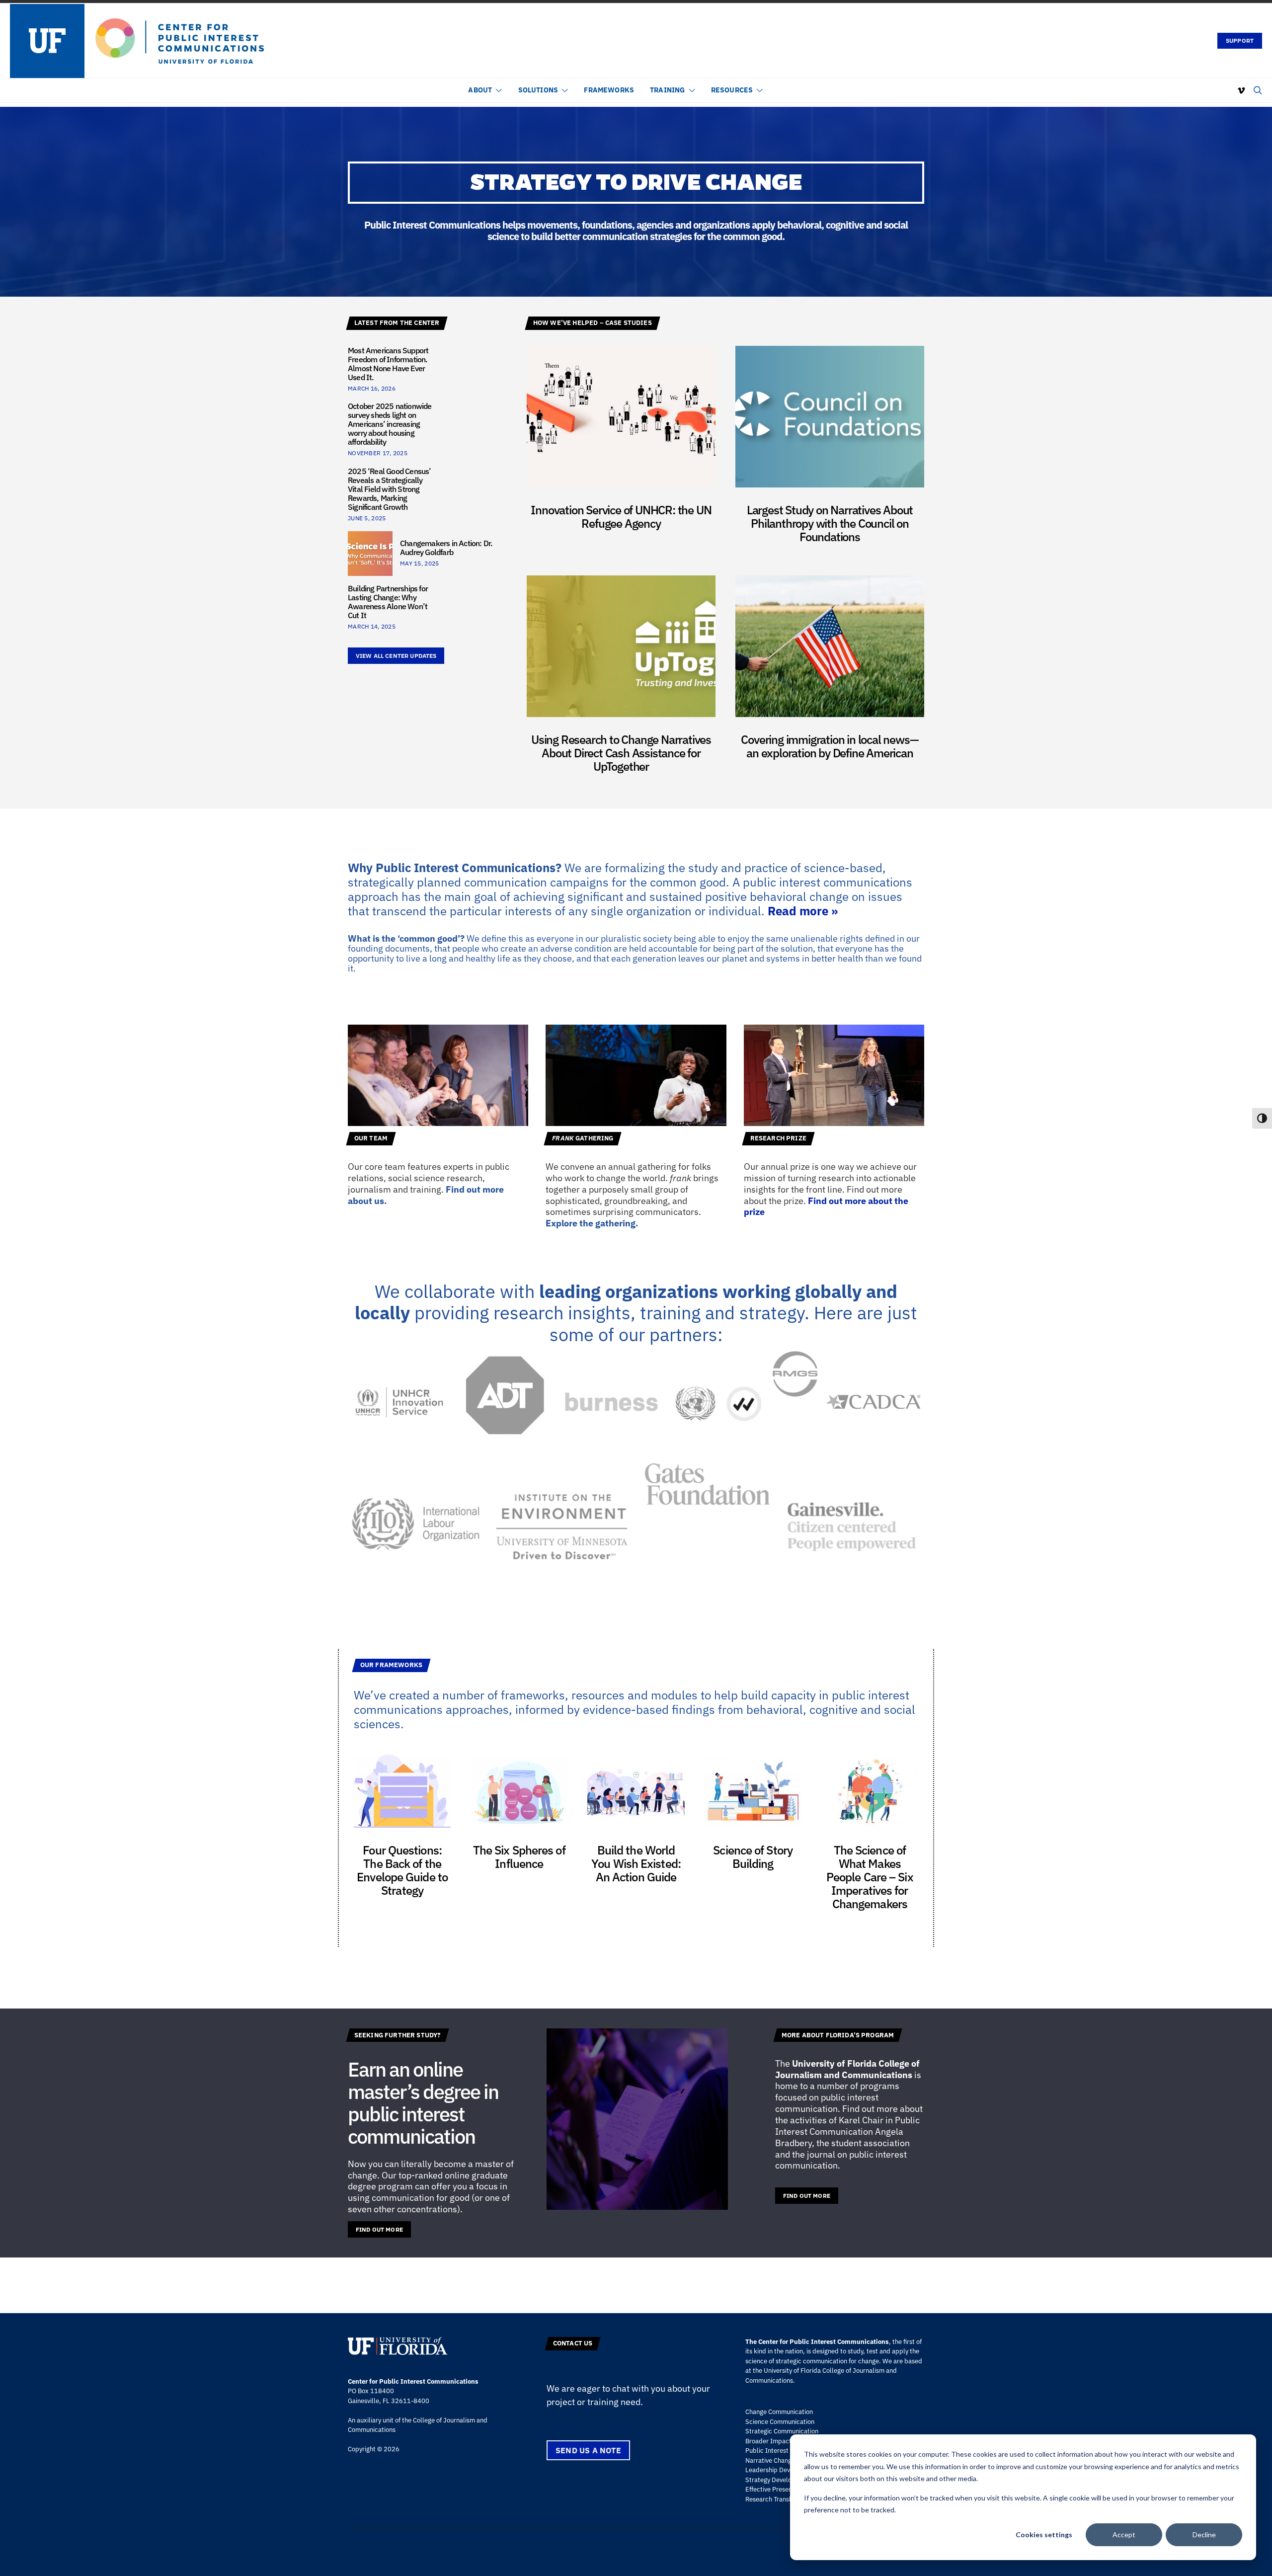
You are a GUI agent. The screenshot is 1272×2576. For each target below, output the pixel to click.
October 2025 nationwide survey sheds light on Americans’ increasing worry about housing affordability (390, 424)
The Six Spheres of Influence (519, 1857)
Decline (1204, 2535)
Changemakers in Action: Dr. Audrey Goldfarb (446, 548)
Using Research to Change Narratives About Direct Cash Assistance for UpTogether (621, 753)
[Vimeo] (1241, 90)
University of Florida (834, 2063)
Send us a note (588, 2450)
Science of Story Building (753, 1857)
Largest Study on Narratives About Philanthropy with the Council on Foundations (830, 523)
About (480, 90)
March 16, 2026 (372, 388)
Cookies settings (1044, 2535)
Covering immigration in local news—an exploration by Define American (830, 746)
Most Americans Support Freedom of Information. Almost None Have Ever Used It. (388, 364)
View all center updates (396, 656)
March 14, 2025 (372, 626)
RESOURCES (732, 90)
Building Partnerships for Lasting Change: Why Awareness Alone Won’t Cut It (388, 602)
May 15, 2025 (419, 563)
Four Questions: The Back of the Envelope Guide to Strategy (402, 1870)
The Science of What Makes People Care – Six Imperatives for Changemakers (870, 1877)
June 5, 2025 (367, 518)
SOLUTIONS (538, 90)
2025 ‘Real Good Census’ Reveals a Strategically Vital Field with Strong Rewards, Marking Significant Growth (390, 489)
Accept (1124, 2535)
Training (667, 90)
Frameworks (609, 90)
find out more (379, 2229)
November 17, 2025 (378, 453)
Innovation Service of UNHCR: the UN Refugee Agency (621, 517)
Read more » (803, 911)
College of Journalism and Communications (847, 2069)
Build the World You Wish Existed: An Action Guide (636, 1863)
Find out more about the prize (826, 1207)
